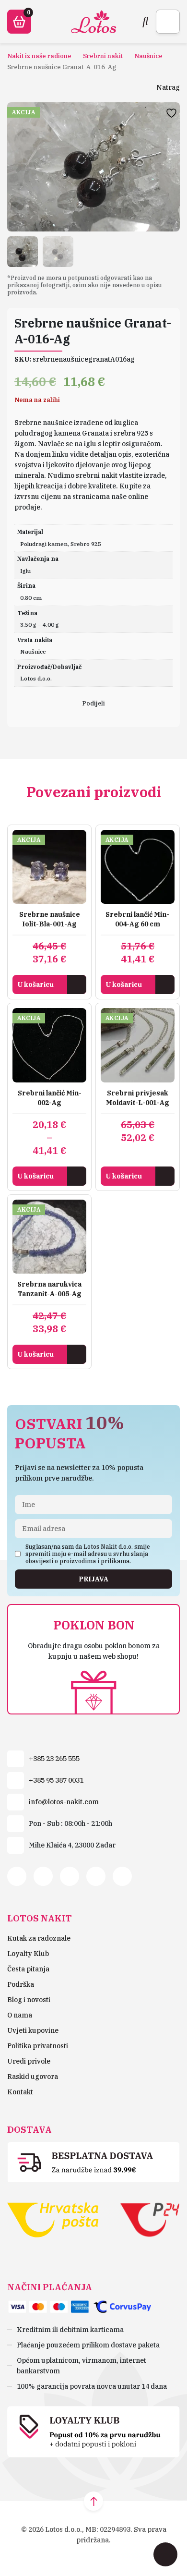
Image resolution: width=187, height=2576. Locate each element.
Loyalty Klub (28, 1954)
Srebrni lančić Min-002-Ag (50, 1098)
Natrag (168, 87)
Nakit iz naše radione (39, 56)
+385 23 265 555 (54, 1759)
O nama (20, 2015)
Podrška (21, 1984)
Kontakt (20, 2092)
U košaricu (35, 984)
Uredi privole (29, 2061)
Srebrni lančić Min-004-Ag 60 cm (137, 919)
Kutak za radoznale (39, 1938)
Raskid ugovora (33, 2077)
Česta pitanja (28, 1969)
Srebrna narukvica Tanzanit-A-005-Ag (49, 1289)
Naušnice (148, 56)
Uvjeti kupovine (33, 2030)
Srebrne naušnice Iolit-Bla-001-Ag (50, 919)
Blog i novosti (29, 2000)
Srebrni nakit (103, 56)
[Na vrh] (93, 2501)
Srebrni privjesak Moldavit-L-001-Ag (138, 1098)
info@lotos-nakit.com (64, 1802)
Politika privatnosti (38, 2046)
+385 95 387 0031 (56, 1780)
